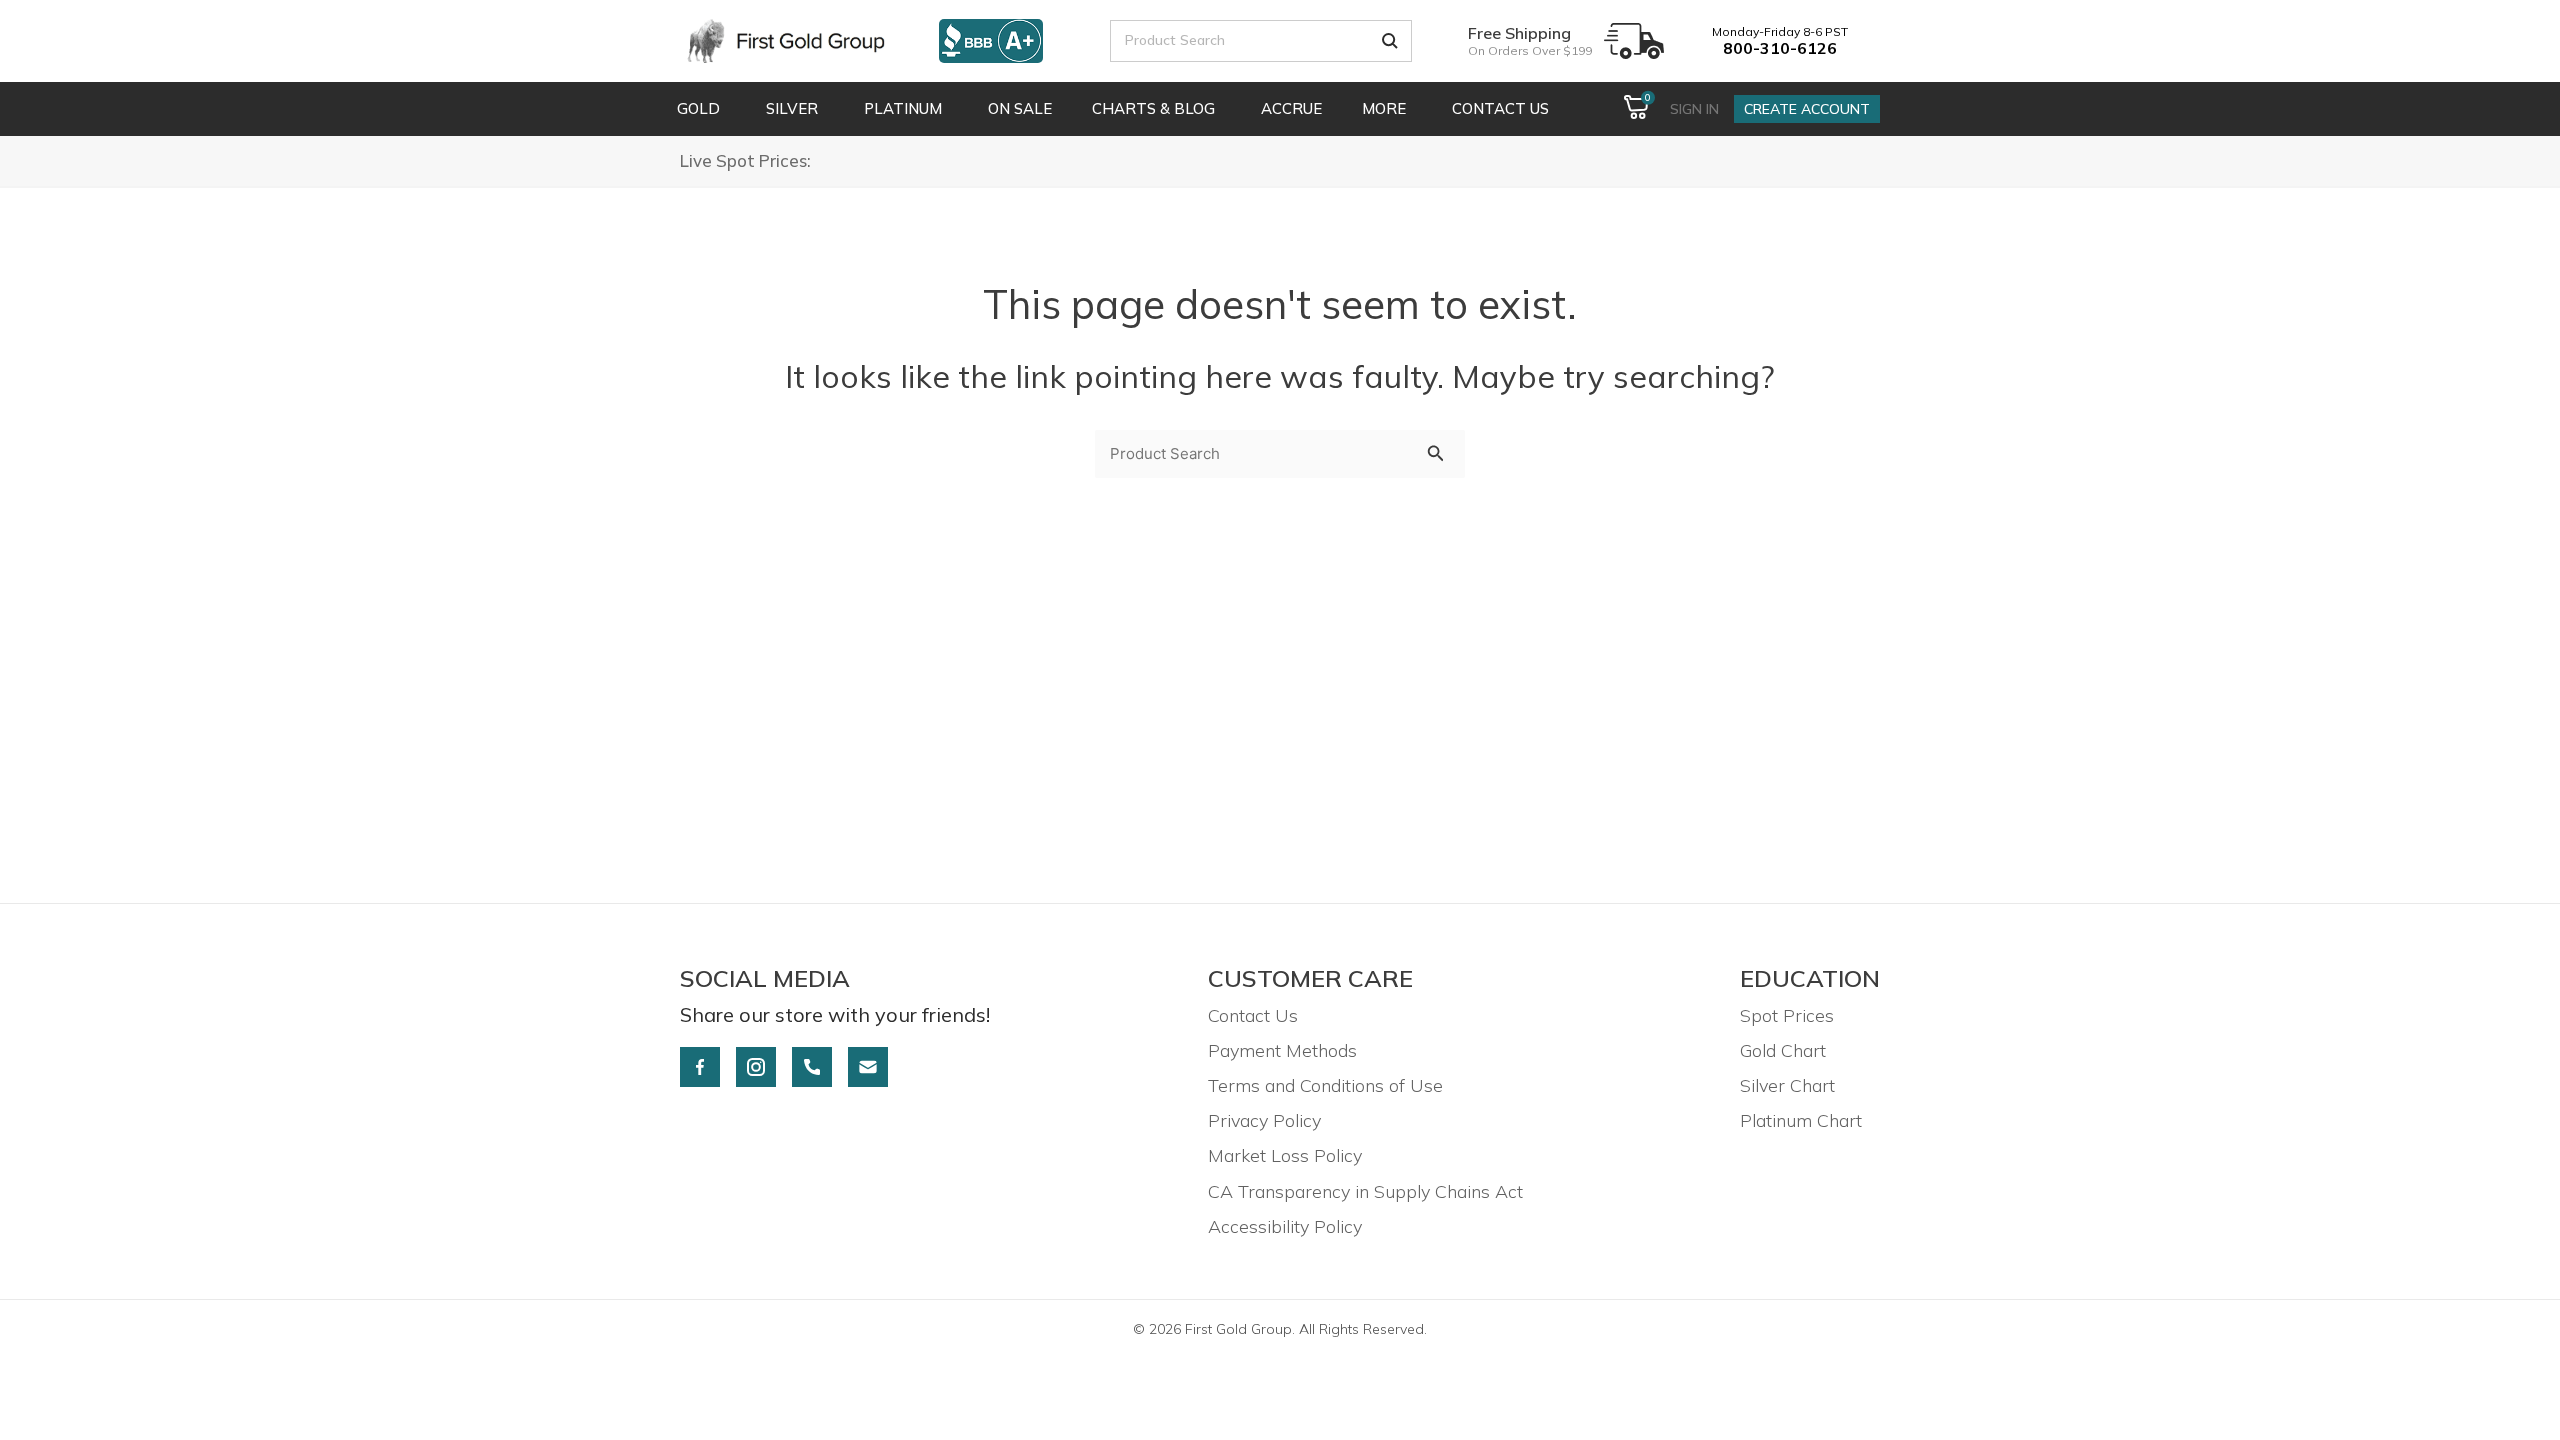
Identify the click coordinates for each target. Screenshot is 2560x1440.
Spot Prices (1787, 1015)
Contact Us (1253, 1015)
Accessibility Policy (1285, 1226)
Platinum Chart (1801, 1120)
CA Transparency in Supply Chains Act (1365, 1191)
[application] (723, 109)
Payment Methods (1282, 1050)
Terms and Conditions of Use (1325, 1085)
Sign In (1694, 109)
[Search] (1390, 41)
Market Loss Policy (1285, 1155)
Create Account (1807, 109)
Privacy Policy (1264, 1120)
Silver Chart (1787, 1085)
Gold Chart (1783, 1050)
